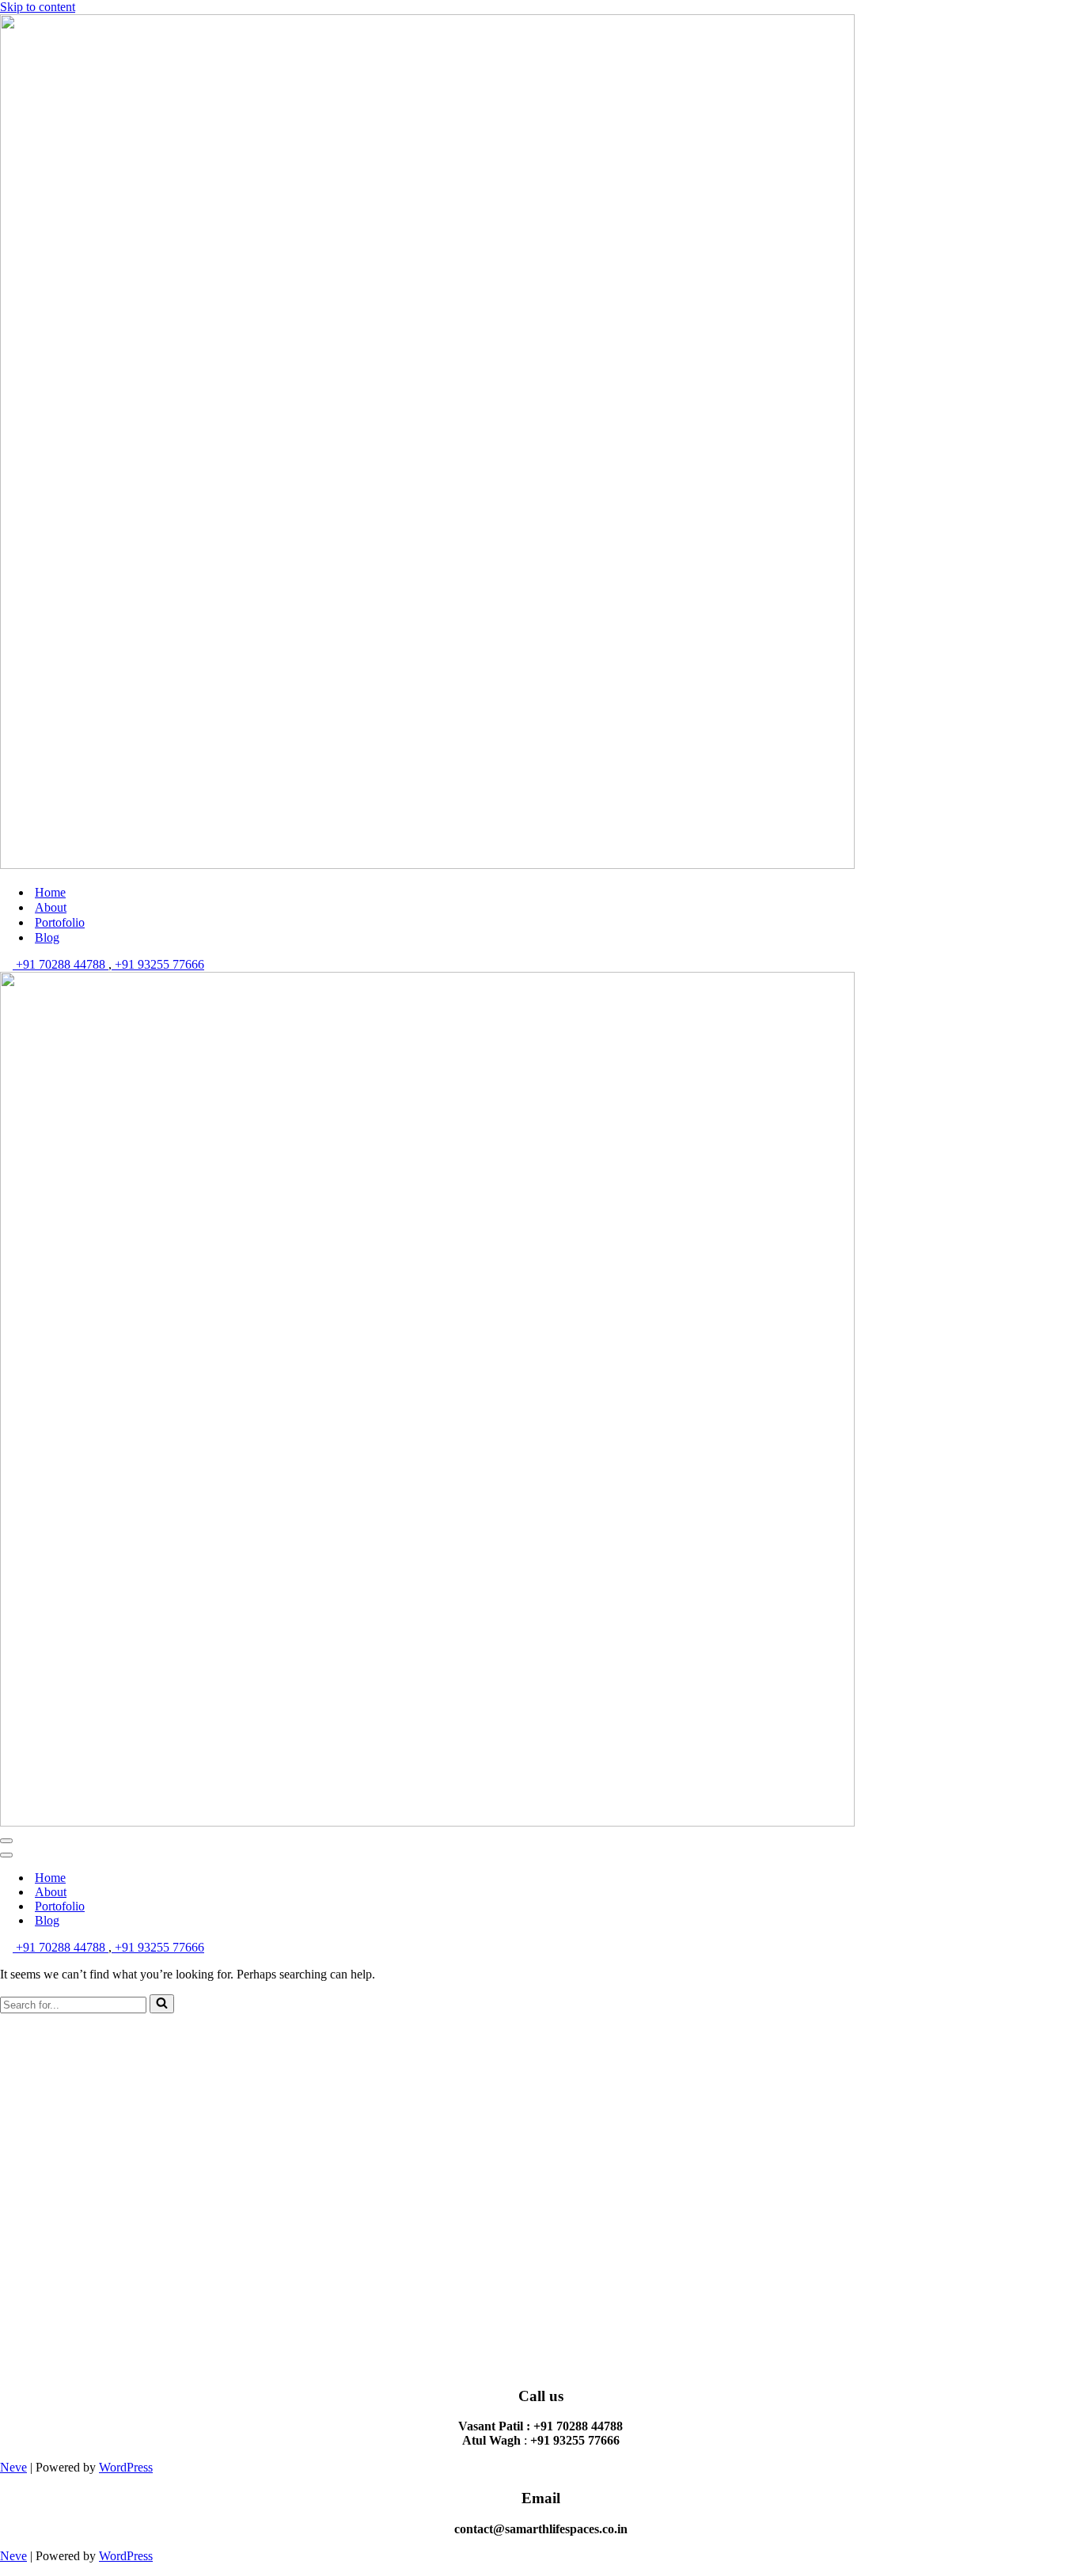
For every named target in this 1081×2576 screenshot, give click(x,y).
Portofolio (60, 922)
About (51, 907)
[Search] (162, 2004)
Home (50, 892)
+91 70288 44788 (61, 964)
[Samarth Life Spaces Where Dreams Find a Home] (427, 865)
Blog (47, 937)
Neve (13, 2467)
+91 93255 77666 (158, 964)
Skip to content (38, 7)
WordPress (126, 2467)
